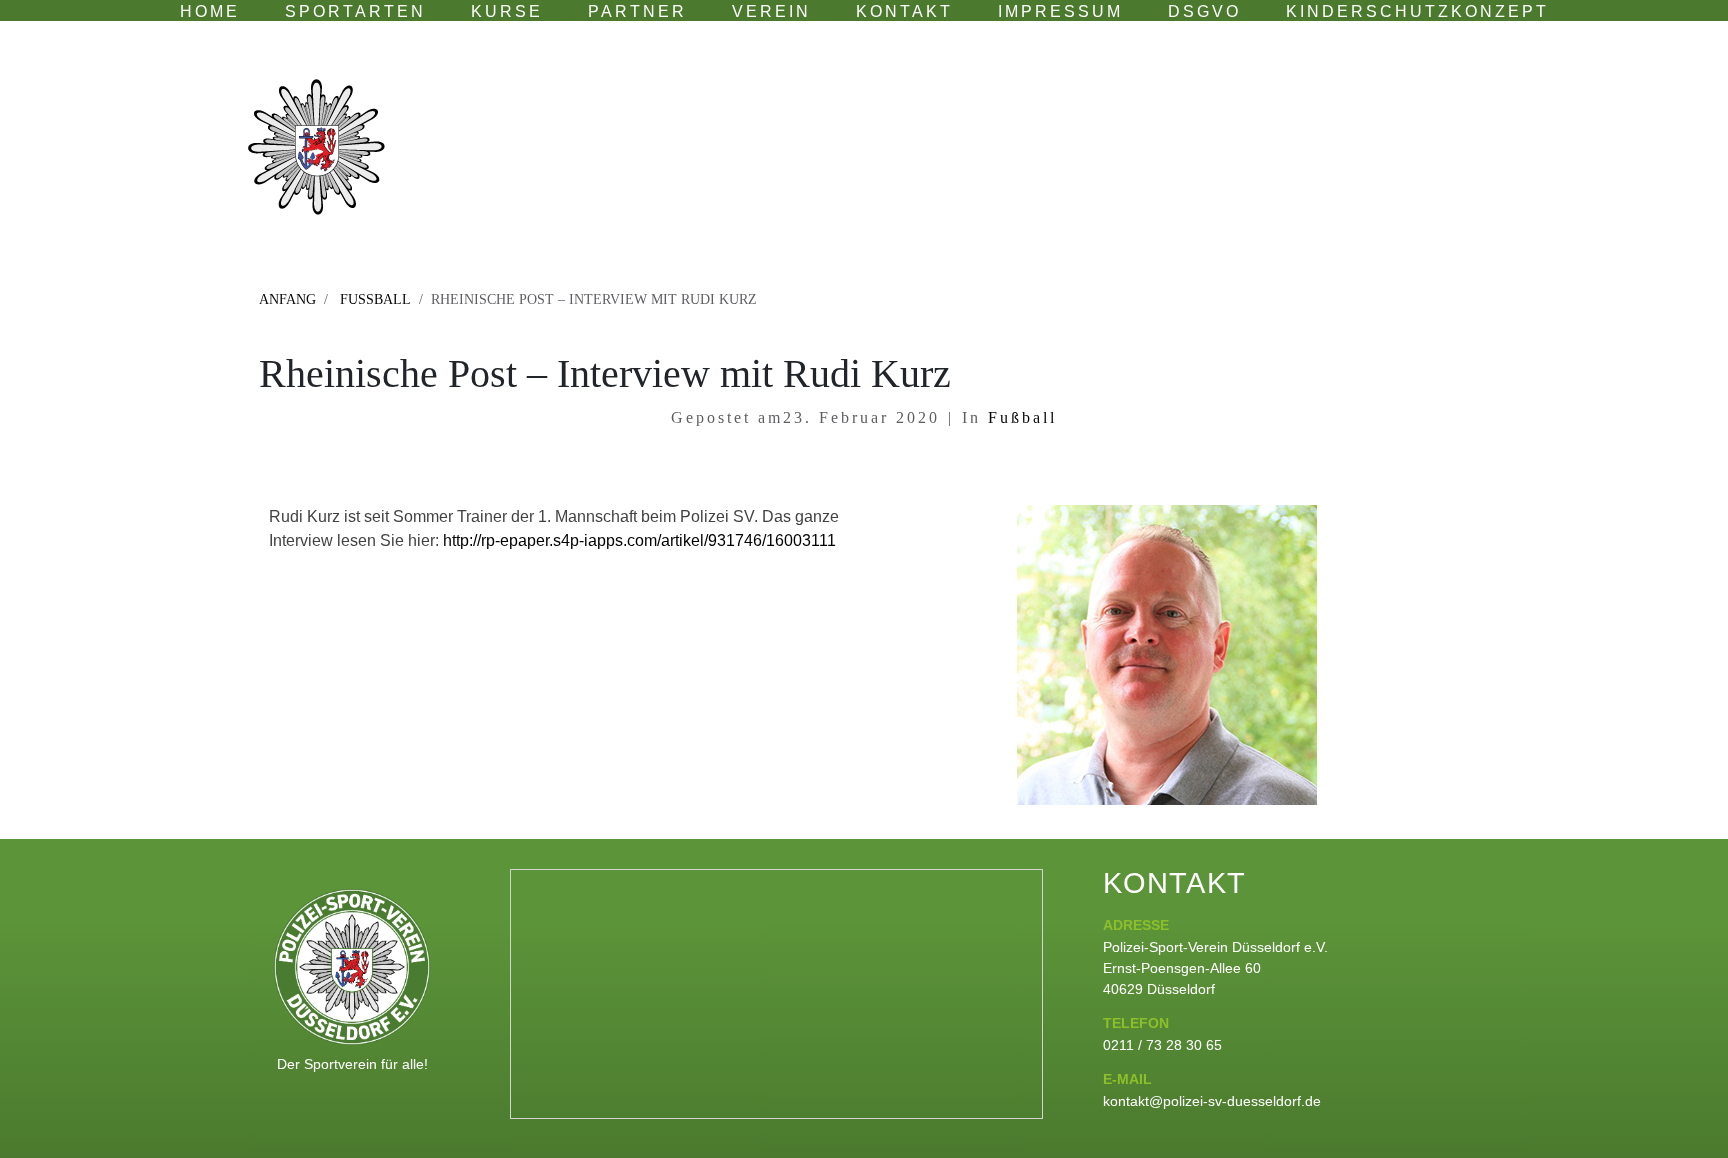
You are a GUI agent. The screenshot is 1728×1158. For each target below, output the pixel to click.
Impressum (1060, 11)
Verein (771, 11)
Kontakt (904, 11)
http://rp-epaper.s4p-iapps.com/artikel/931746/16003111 (639, 540)
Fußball (1019, 417)
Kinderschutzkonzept (1417, 11)
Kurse (507, 11)
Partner (637, 11)
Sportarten (355, 11)
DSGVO (1204, 11)
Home (210, 11)
